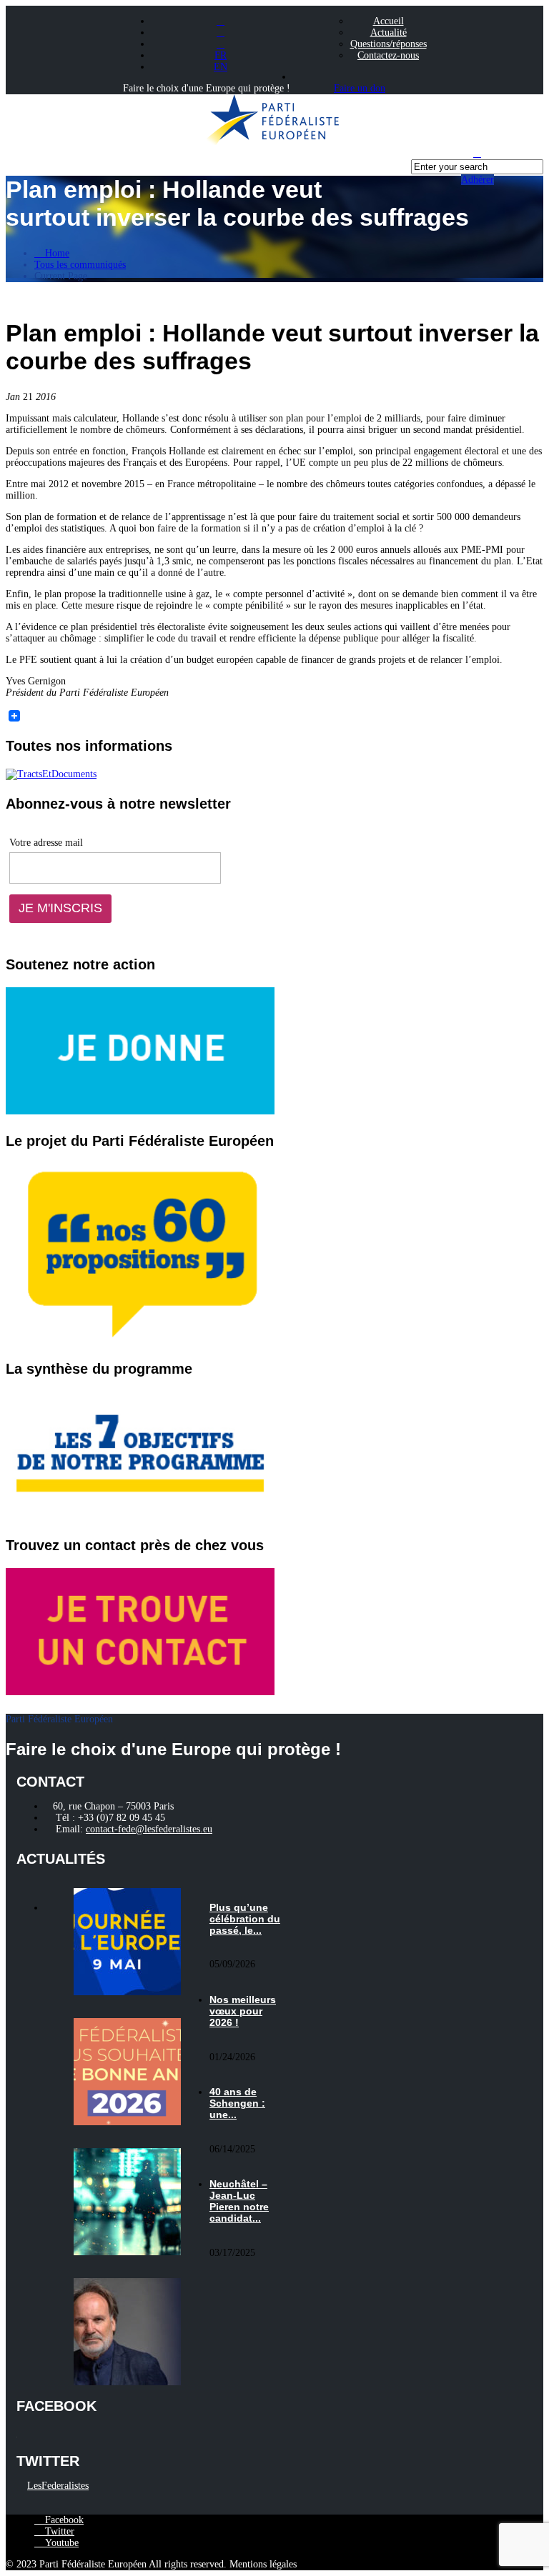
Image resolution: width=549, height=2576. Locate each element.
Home (56, 253)
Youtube (60, 2543)
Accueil (389, 21)
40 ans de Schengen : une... (237, 2103)
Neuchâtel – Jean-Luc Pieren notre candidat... (239, 2201)
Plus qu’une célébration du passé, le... (245, 1919)
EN (221, 67)
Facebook (63, 2520)
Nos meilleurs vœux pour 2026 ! (243, 2011)
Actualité (389, 33)
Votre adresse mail (46, 843)
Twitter (58, 2531)
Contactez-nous (388, 55)
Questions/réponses (389, 44)
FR (221, 55)
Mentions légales (263, 2564)
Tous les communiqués (80, 265)
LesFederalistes (58, 2486)
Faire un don (360, 88)
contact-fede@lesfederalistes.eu (149, 1829)
